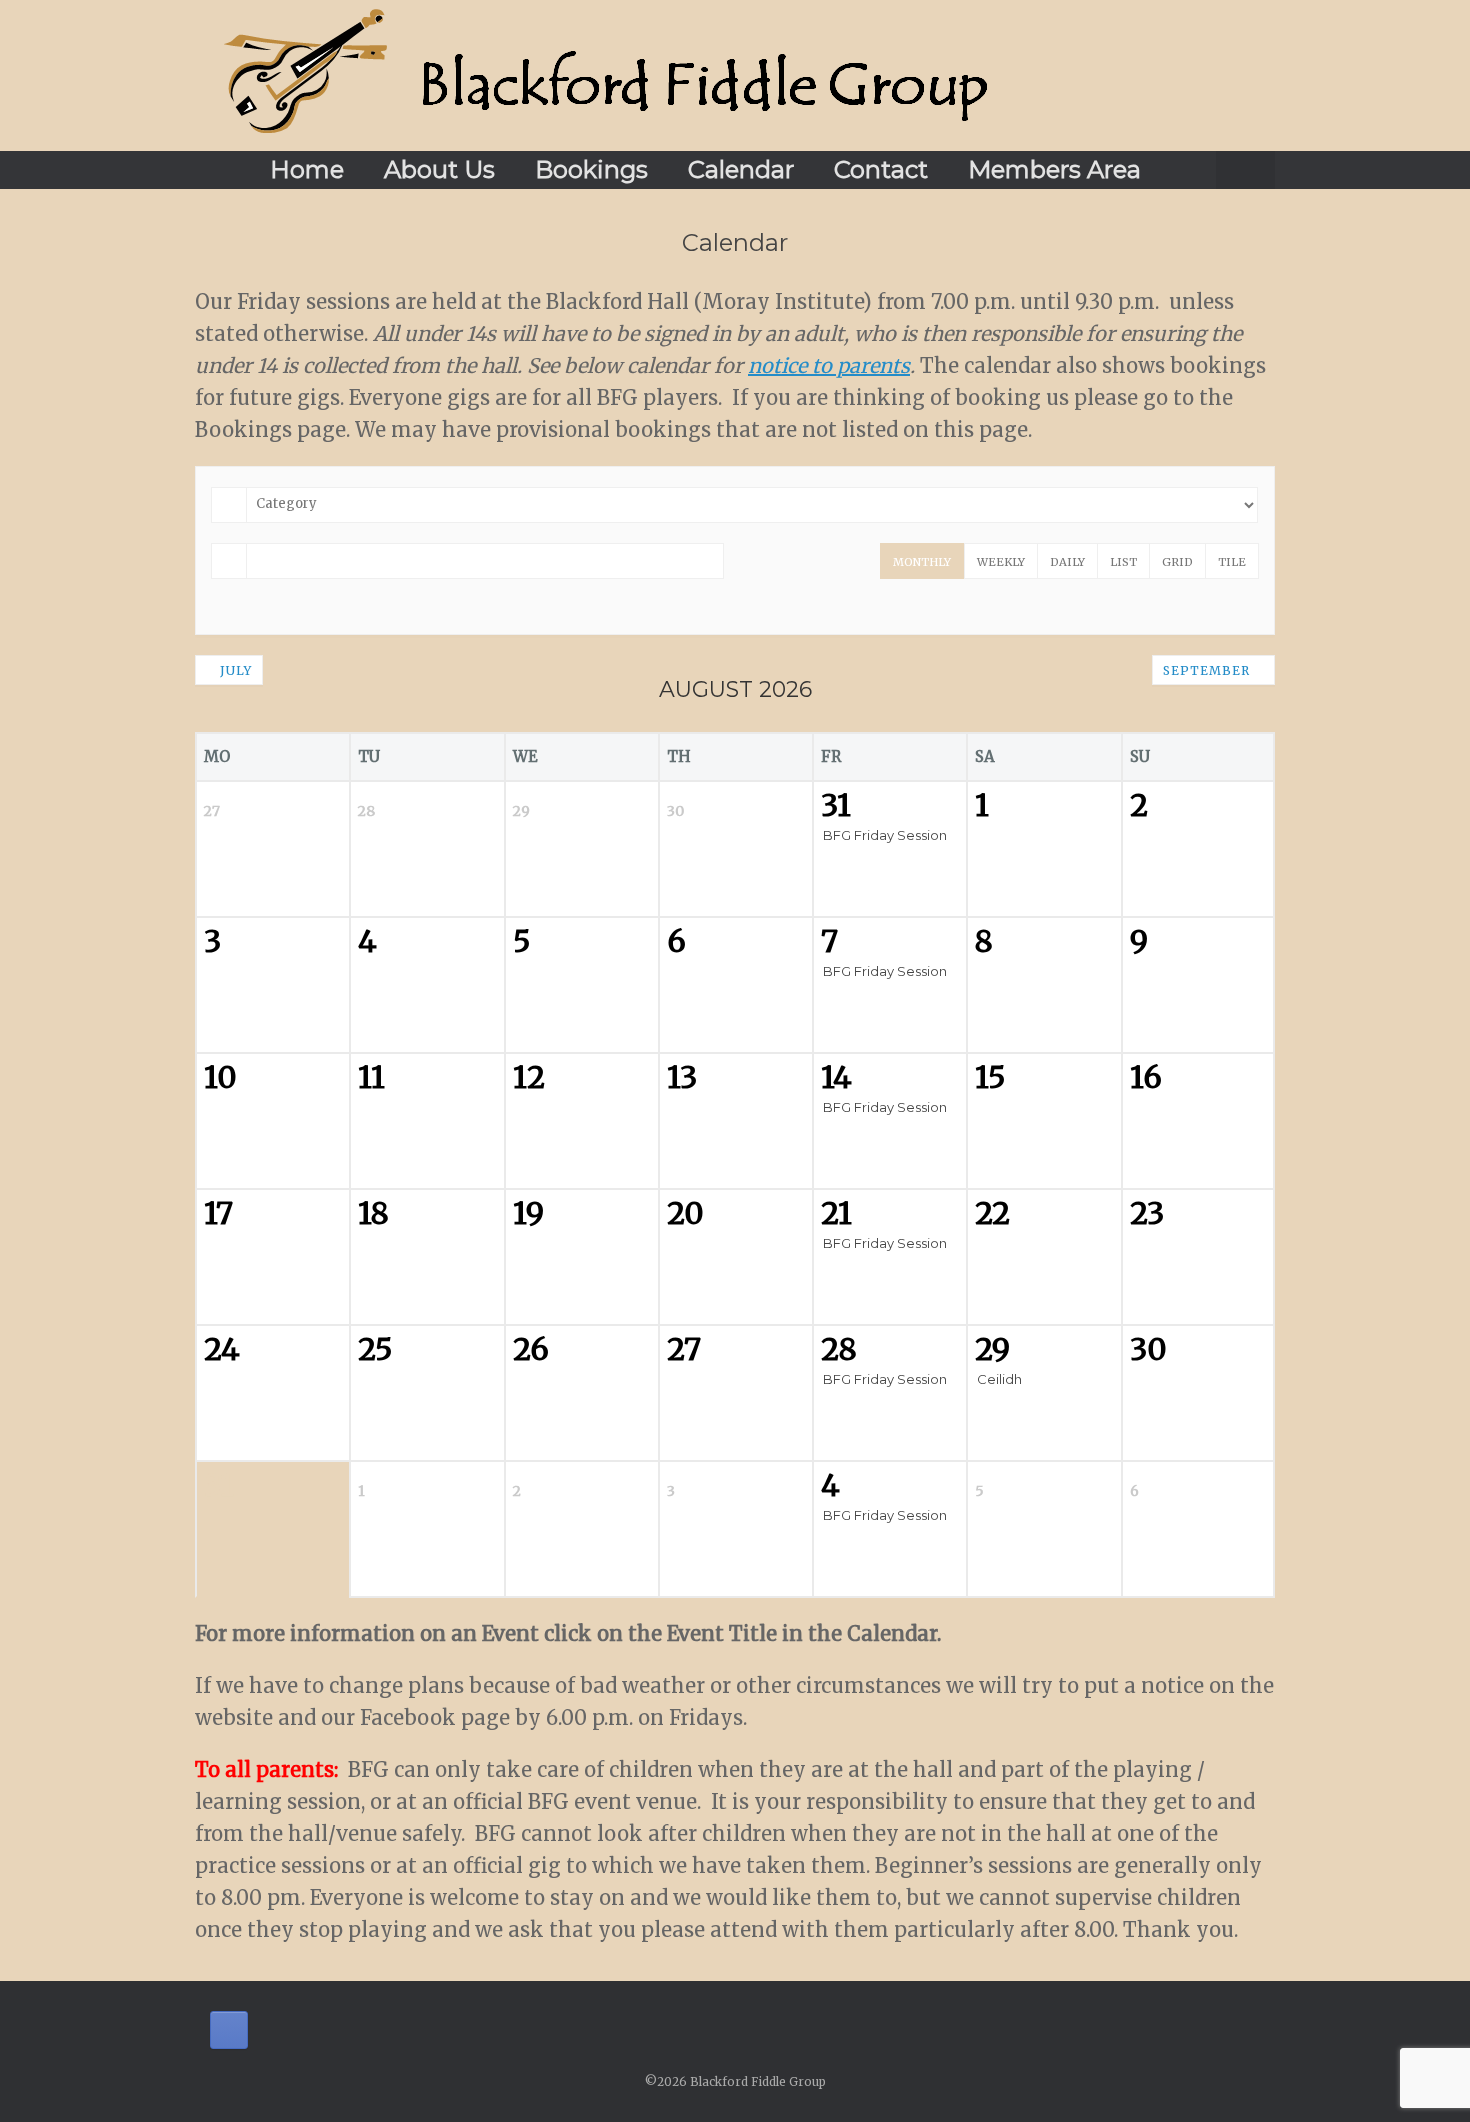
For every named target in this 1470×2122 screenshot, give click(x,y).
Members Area (1054, 169)
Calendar (741, 169)
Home (307, 169)
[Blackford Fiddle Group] (606, 75)
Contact (881, 169)
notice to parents (829, 365)
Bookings (591, 169)
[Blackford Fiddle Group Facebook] (229, 2030)
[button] (1245, 170)
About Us (439, 169)
